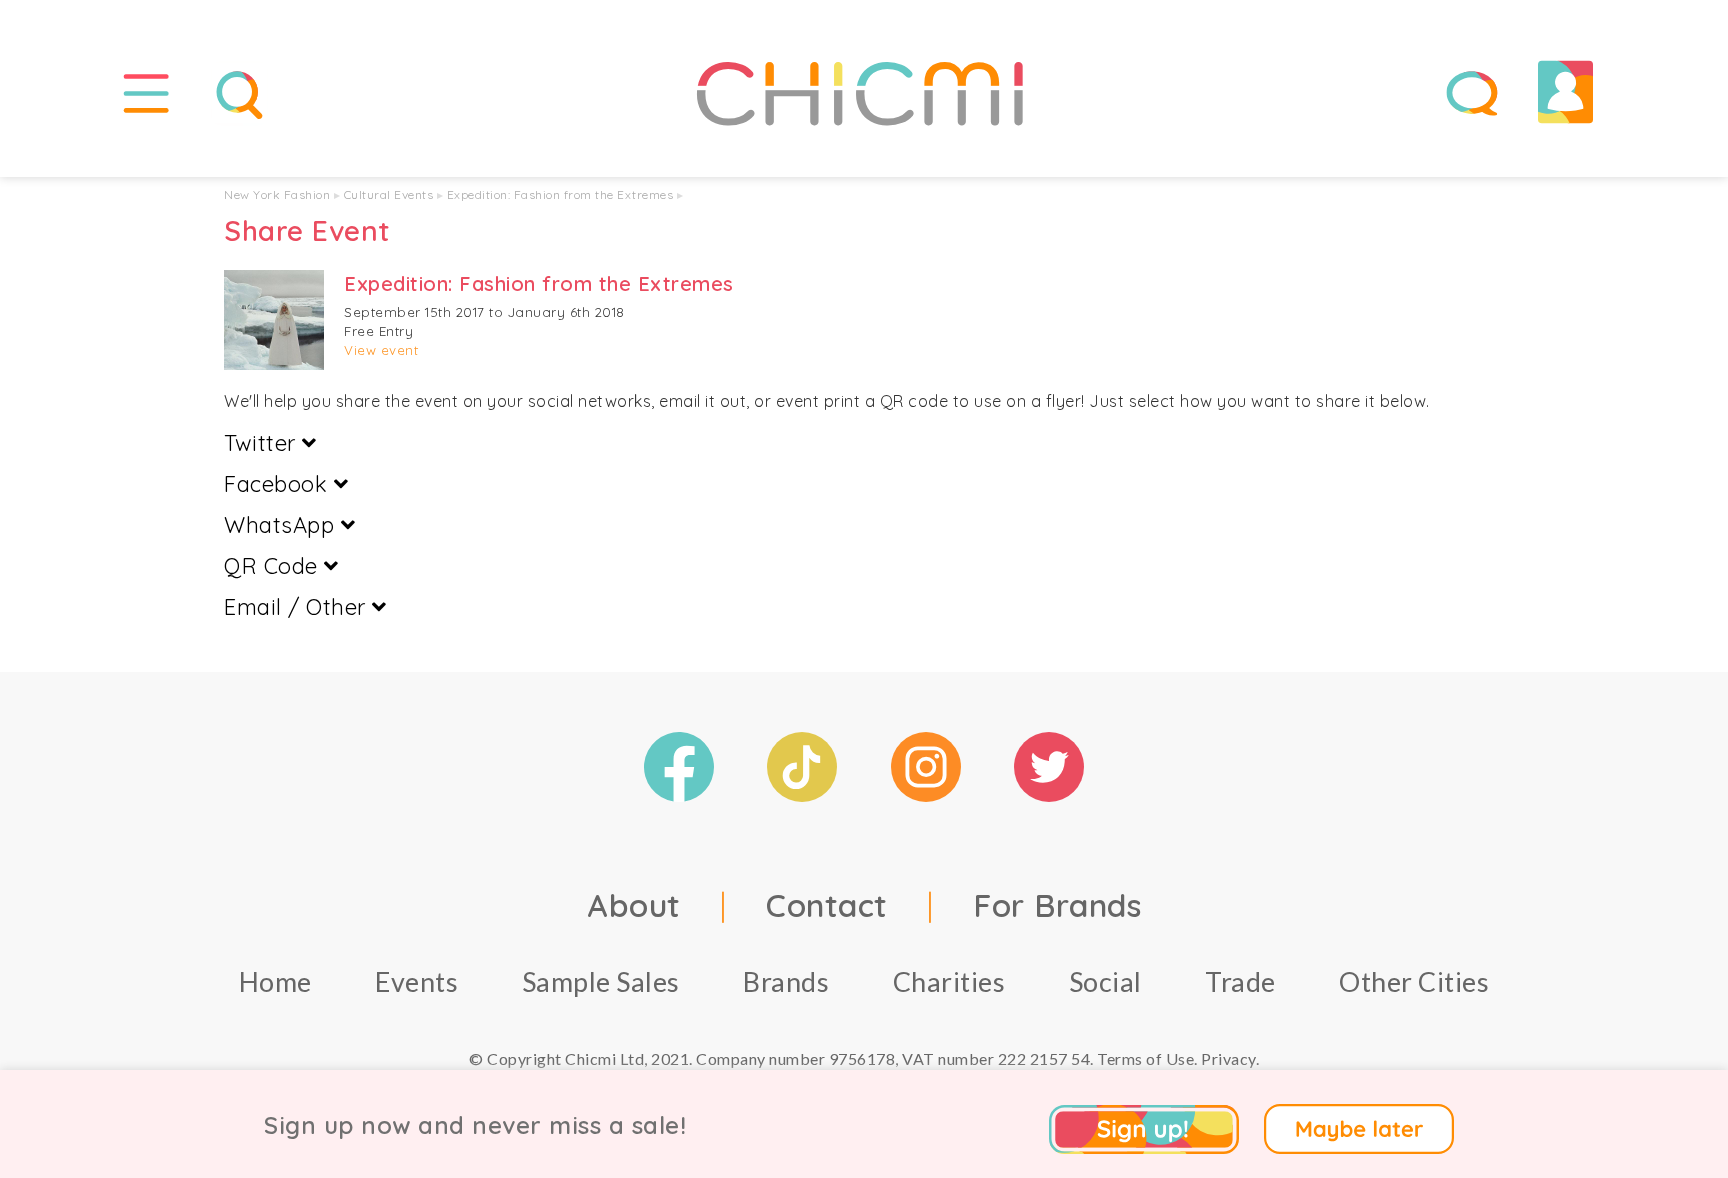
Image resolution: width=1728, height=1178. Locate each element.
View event (381, 350)
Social (1105, 981)
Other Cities (1414, 981)
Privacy (1228, 1058)
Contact (827, 905)
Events (416, 981)
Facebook (279, 484)
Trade (1240, 981)
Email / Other (298, 607)
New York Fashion (277, 194)
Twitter (263, 443)
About (634, 905)
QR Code (274, 566)
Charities (949, 981)
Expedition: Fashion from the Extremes (560, 194)
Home (275, 981)
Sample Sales (601, 981)
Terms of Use (1145, 1058)
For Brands (1057, 905)
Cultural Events (389, 194)
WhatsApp (282, 525)
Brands (786, 981)
